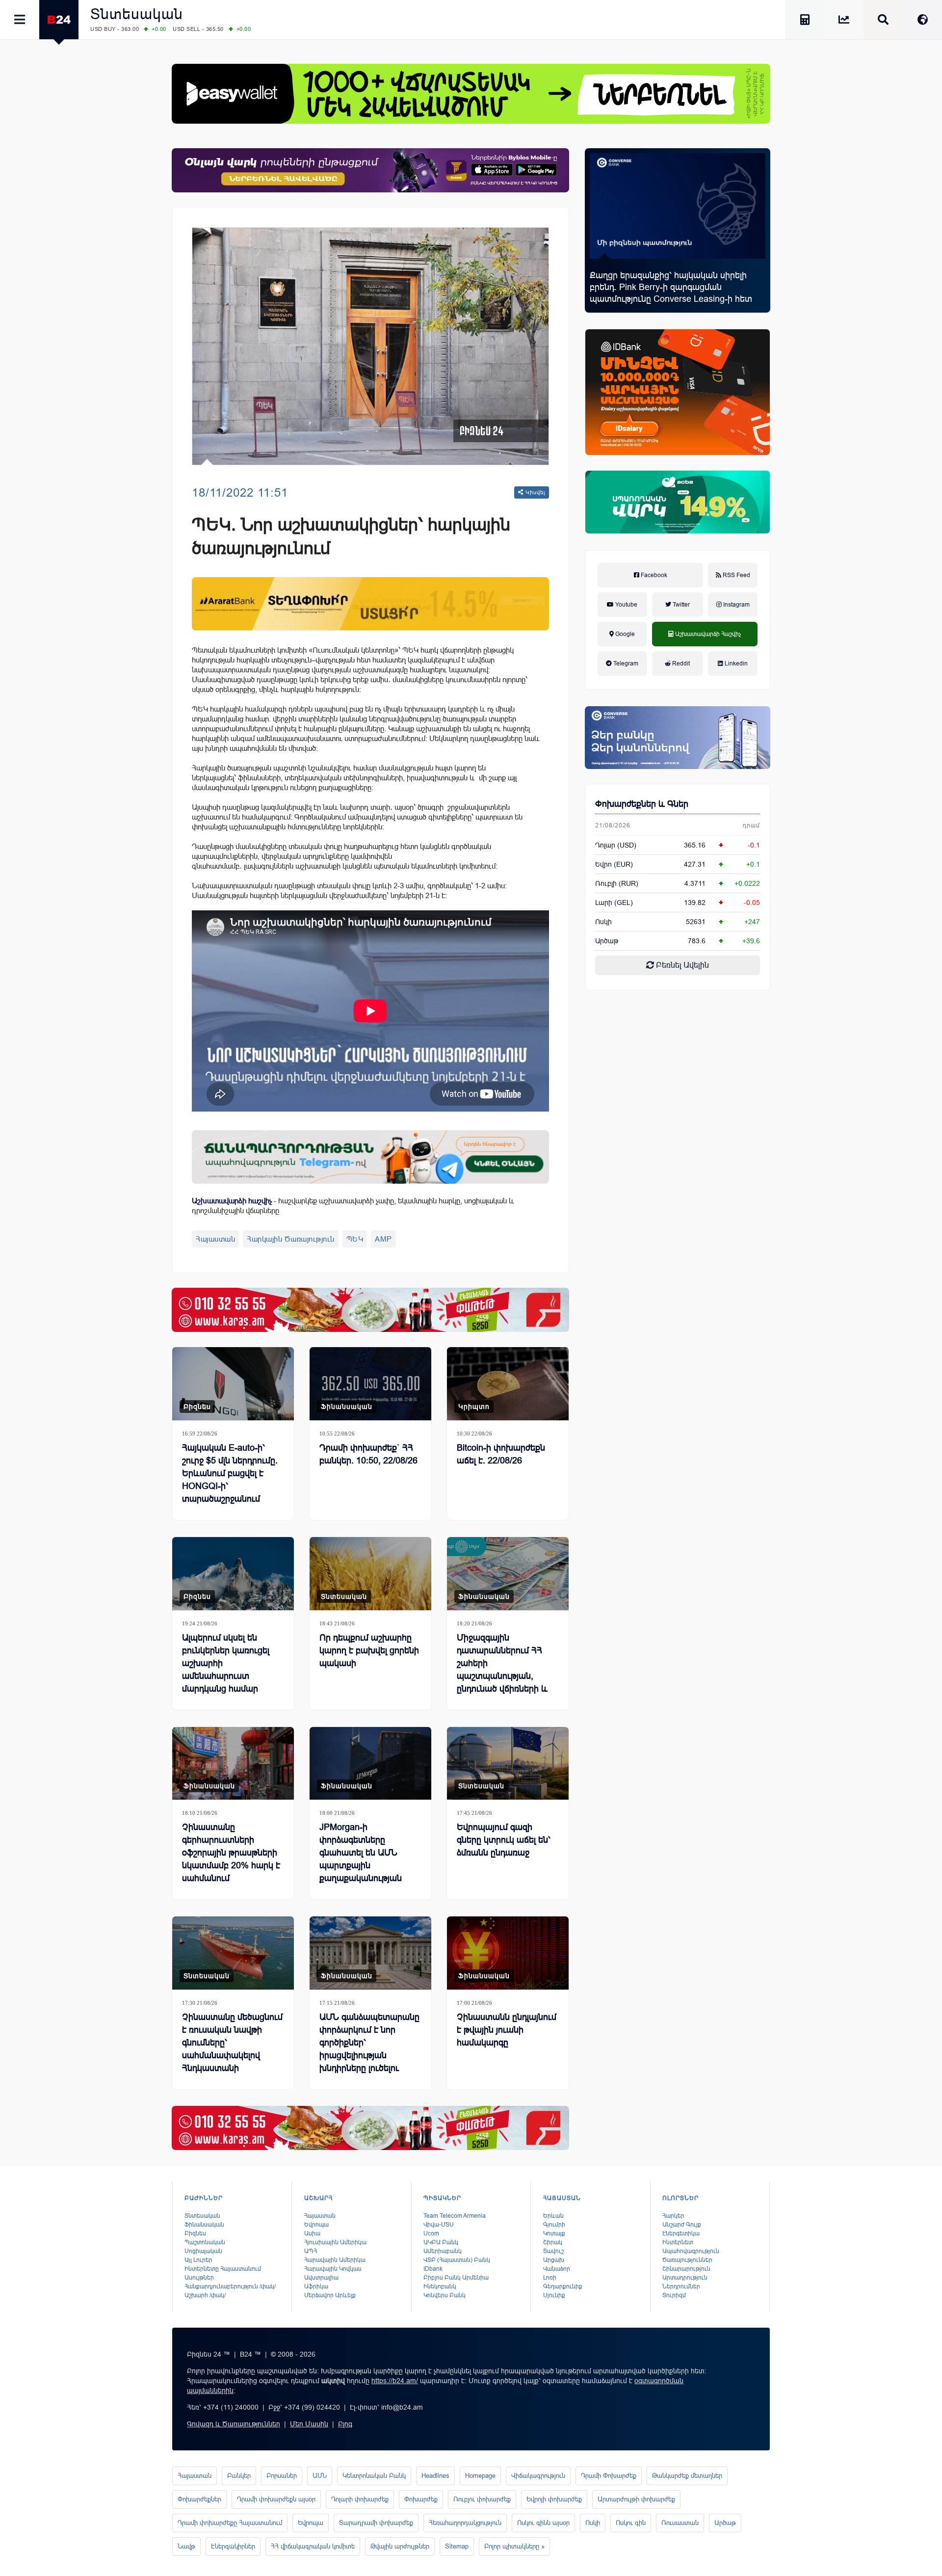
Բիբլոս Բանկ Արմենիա (456, 2278)
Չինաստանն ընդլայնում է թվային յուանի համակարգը (507, 2030)
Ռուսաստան (680, 2523)
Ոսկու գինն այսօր (543, 2523)
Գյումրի (554, 2225)
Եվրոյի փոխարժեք (554, 2499)
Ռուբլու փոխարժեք (482, 2499)
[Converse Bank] (678, 738)
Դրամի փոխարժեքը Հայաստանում (230, 2523)
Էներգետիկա (681, 2233)
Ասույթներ (199, 2278)
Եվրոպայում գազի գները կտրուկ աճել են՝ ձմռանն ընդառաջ (504, 1840)
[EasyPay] (471, 94)
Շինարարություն (686, 2269)
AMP (383, 1239)
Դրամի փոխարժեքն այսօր (276, 2499)
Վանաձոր (557, 2269)
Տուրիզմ (674, 2295)
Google (624, 634)
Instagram (736, 605)
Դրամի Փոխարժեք (609, 2476)
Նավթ (186, 2546)
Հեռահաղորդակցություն (465, 2523)
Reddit (680, 664)
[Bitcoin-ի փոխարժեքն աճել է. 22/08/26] (508, 1384)
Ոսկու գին (631, 2523)
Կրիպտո (474, 1407)
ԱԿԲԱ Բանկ (441, 2242)
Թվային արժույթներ (400, 2546)
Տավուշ (553, 2251)
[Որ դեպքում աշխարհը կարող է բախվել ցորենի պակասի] (370, 1574)
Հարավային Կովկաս (333, 2269)
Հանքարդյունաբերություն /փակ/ (230, 2286)
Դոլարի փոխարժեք (360, 2499)
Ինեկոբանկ (440, 2286)
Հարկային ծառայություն (291, 1239)
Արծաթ (725, 2523)
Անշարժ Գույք (682, 2225)
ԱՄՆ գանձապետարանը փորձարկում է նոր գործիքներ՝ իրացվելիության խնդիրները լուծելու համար (369, 2049)
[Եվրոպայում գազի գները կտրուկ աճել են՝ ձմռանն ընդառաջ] (508, 1764)
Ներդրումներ (681, 2286)
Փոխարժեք (421, 2499)
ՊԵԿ (355, 1239)
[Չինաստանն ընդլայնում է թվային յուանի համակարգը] (508, 1953)
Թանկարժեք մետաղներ (687, 2476)
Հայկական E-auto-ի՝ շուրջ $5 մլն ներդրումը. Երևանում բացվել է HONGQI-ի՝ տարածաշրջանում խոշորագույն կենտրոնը (231, 1480)
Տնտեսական (137, 14)
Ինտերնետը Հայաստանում (223, 2269)
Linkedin (735, 664)
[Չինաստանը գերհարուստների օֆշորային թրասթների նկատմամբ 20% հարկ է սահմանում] (233, 1764)
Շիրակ (553, 2242)
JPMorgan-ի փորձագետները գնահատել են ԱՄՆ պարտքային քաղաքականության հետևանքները (361, 1859)
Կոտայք (554, 2233)
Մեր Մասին (309, 2424)
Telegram (625, 664)
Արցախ (554, 2260)
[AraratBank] (370, 604)
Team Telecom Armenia (455, 2216)
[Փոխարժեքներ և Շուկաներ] (844, 21)
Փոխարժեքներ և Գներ (642, 804)
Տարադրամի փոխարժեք (376, 2523)
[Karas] (370, 1310)
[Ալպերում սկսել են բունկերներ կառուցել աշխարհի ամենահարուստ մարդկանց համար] (233, 1574)
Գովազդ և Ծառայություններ (234, 2424)
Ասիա (312, 2233)
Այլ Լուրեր (198, 2260)
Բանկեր (239, 2476)
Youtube (626, 605)
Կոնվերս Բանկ (445, 2295)
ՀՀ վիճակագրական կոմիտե (313, 2546)
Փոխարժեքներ (199, 2499)
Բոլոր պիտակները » (514, 2546)
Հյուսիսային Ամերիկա (335, 2242)
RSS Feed (736, 575)
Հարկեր (673, 2216)
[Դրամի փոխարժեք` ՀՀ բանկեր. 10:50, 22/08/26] (370, 1384)
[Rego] (370, 1157)
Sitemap (457, 2546)
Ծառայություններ (687, 2260)
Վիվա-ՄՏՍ (439, 2225)
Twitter (680, 605)
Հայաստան (215, 1239)
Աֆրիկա (316, 2286)
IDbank (433, 2269)
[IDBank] (678, 392)
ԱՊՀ (311, 2251)
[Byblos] (370, 170)
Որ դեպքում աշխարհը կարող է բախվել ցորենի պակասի (369, 1650)
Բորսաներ (282, 2476)
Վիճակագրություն (538, 2476)
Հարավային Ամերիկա (335, 2260)
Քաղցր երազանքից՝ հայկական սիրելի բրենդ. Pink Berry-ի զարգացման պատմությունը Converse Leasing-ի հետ (671, 287)
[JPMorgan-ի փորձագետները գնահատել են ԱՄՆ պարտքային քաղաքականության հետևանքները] (370, 1764)
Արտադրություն (685, 2278)
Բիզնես (197, 1407)
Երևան (553, 2216)
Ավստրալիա (321, 2278)
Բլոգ (345, 2424)
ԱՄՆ (320, 2476)
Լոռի (550, 2278)
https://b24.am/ (395, 2381)
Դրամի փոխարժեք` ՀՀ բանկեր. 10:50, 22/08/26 (368, 1454)
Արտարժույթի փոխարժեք (636, 2499)
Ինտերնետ (678, 2242)
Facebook (653, 575)
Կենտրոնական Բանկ (374, 2476)
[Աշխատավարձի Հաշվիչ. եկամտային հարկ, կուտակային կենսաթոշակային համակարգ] (805, 21)
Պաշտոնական (205, 2242)
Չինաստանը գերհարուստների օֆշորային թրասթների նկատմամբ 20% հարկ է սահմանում (231, 1853)
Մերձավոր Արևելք (330, 2295)
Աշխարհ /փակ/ (205, 2295)
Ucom (431, 2233)
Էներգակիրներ (233, 2546)
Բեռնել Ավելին (681, 965)
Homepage (480, 2476)
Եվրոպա (316, 2225)
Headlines (435, 2476)
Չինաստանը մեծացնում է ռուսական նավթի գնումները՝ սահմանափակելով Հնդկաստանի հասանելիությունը (232, 2049)
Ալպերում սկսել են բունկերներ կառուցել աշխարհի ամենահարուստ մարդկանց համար (226, 1663)
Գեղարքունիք (563, 2286)
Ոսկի (603, 922)
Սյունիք (554, 2295)
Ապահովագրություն (691, 2251)
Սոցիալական (203, 2251)
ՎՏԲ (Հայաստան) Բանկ (457, 2260)
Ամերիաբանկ (443, 2251)
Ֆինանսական (347, 1407)
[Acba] (678, 502)
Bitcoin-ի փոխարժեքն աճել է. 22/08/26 (501, 1454)
